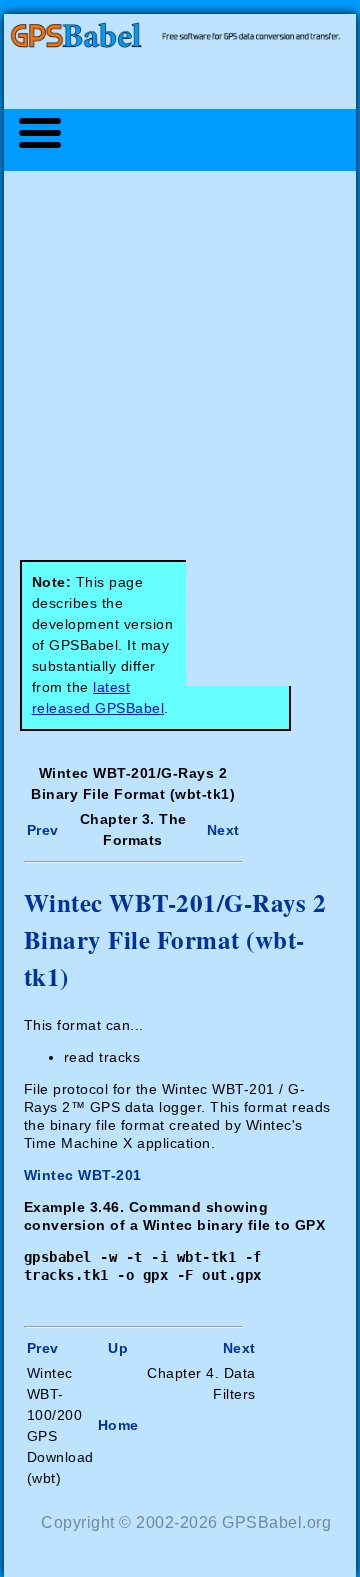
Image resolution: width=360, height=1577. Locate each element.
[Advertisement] (180, 355)
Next (223, 830)
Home (118, 1425)
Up (118, 1348)
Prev (43, 830)
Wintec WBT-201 (83, 1175)
